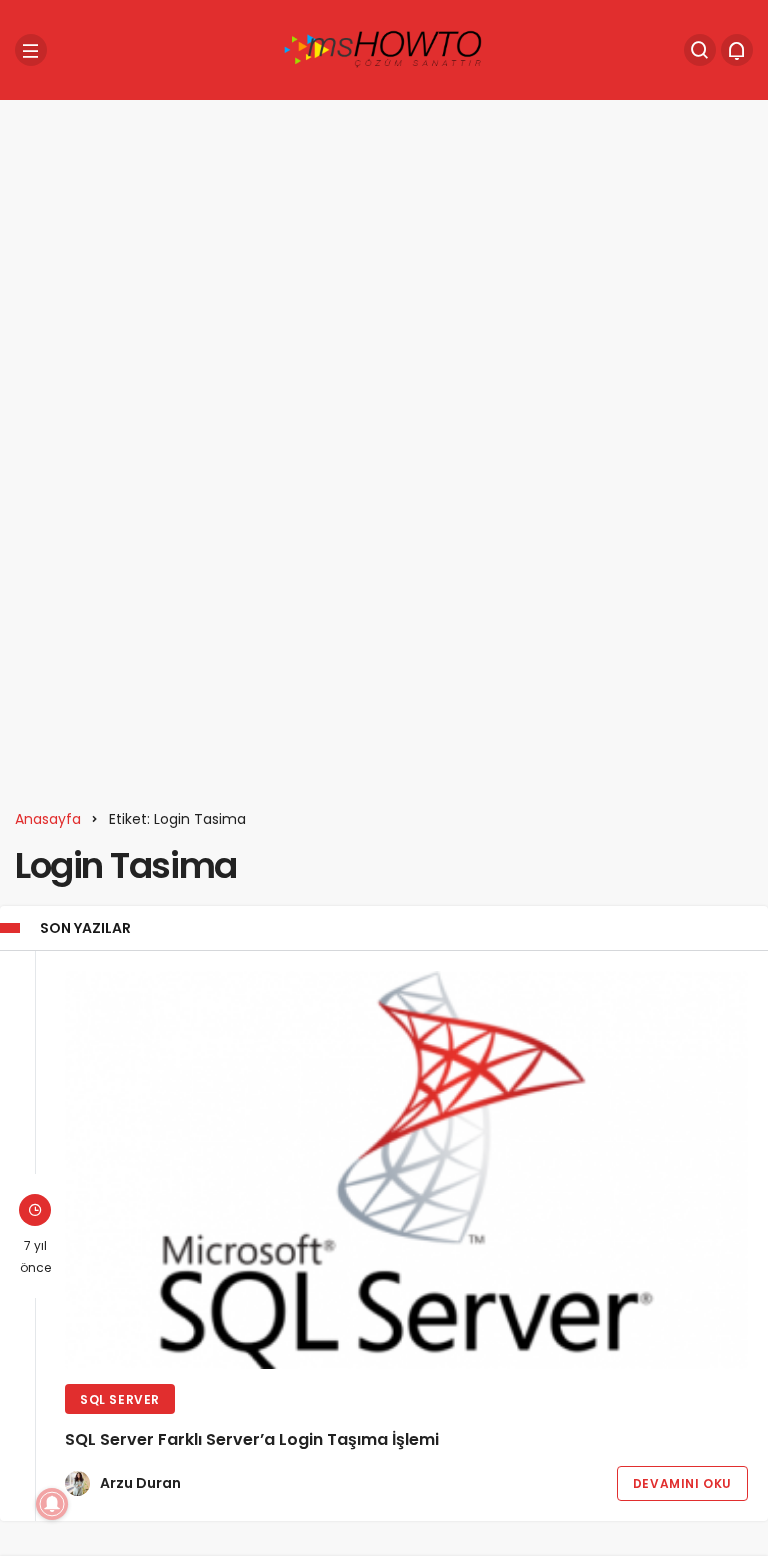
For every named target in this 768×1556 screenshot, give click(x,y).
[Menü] (31, 50)
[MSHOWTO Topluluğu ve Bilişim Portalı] (384, 48)
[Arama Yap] (700, 50)
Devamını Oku (682, 1483)
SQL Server (120, 1399)
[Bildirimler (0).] (737, 50)
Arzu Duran (140, 1483)
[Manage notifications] (52, 1504)
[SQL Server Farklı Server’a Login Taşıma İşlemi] (406, 1170)
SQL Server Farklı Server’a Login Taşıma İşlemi (252, 1439)
